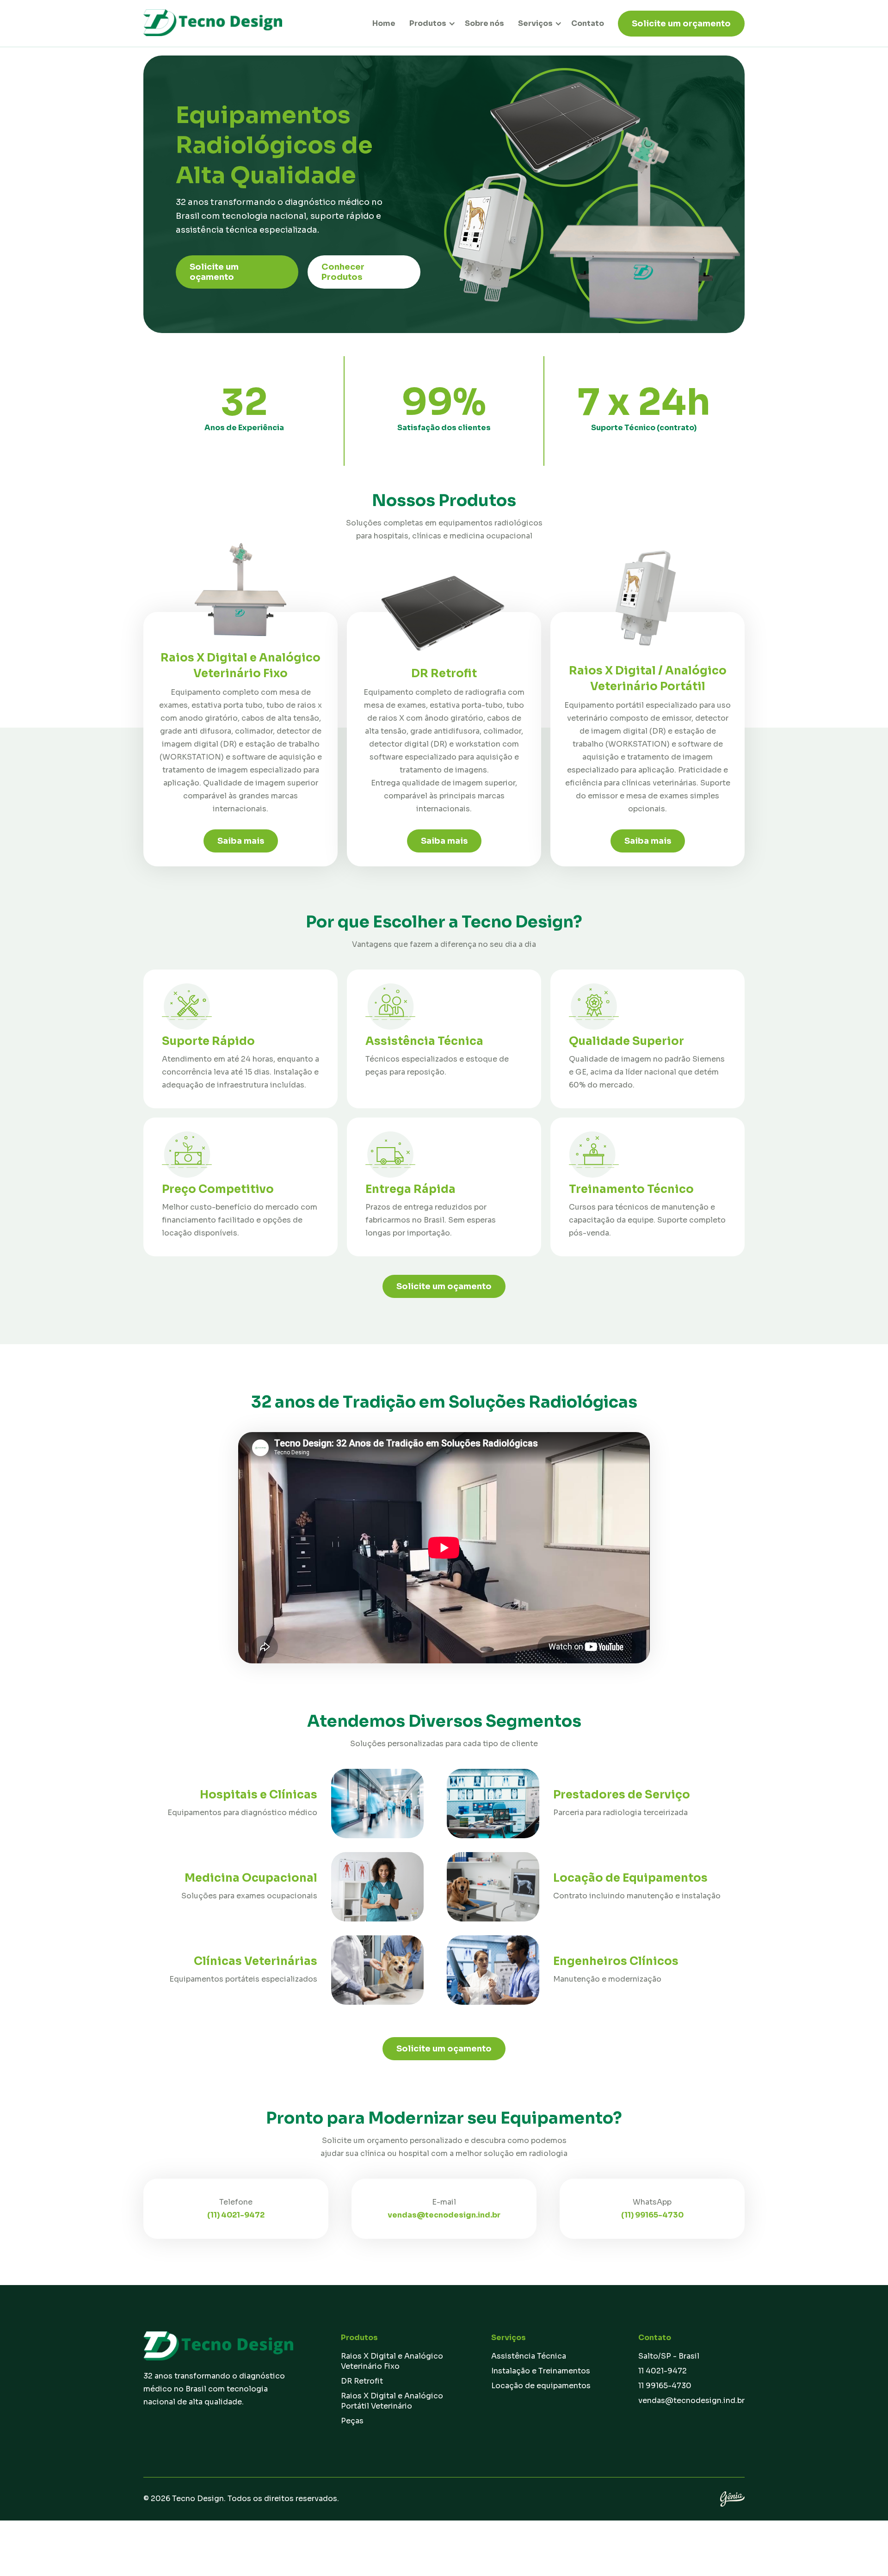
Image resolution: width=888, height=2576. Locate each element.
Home (384, 23)
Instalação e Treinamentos (541, 2371)
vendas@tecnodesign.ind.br (691, 2400)
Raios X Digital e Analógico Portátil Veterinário (392, 2401)
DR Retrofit (362, 2381)
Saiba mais (241, 841)
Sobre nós (484, 23)
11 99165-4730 (665, 2386)
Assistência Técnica (529, 2356)
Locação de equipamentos (541, 2386)
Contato (588, 23)
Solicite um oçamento (214, 272)
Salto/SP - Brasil (669, 2356)
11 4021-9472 (663, 2371)
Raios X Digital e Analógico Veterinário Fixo (392, 2361)
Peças (352, 2421)
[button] (429, 23)
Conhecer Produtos (343, 272)
